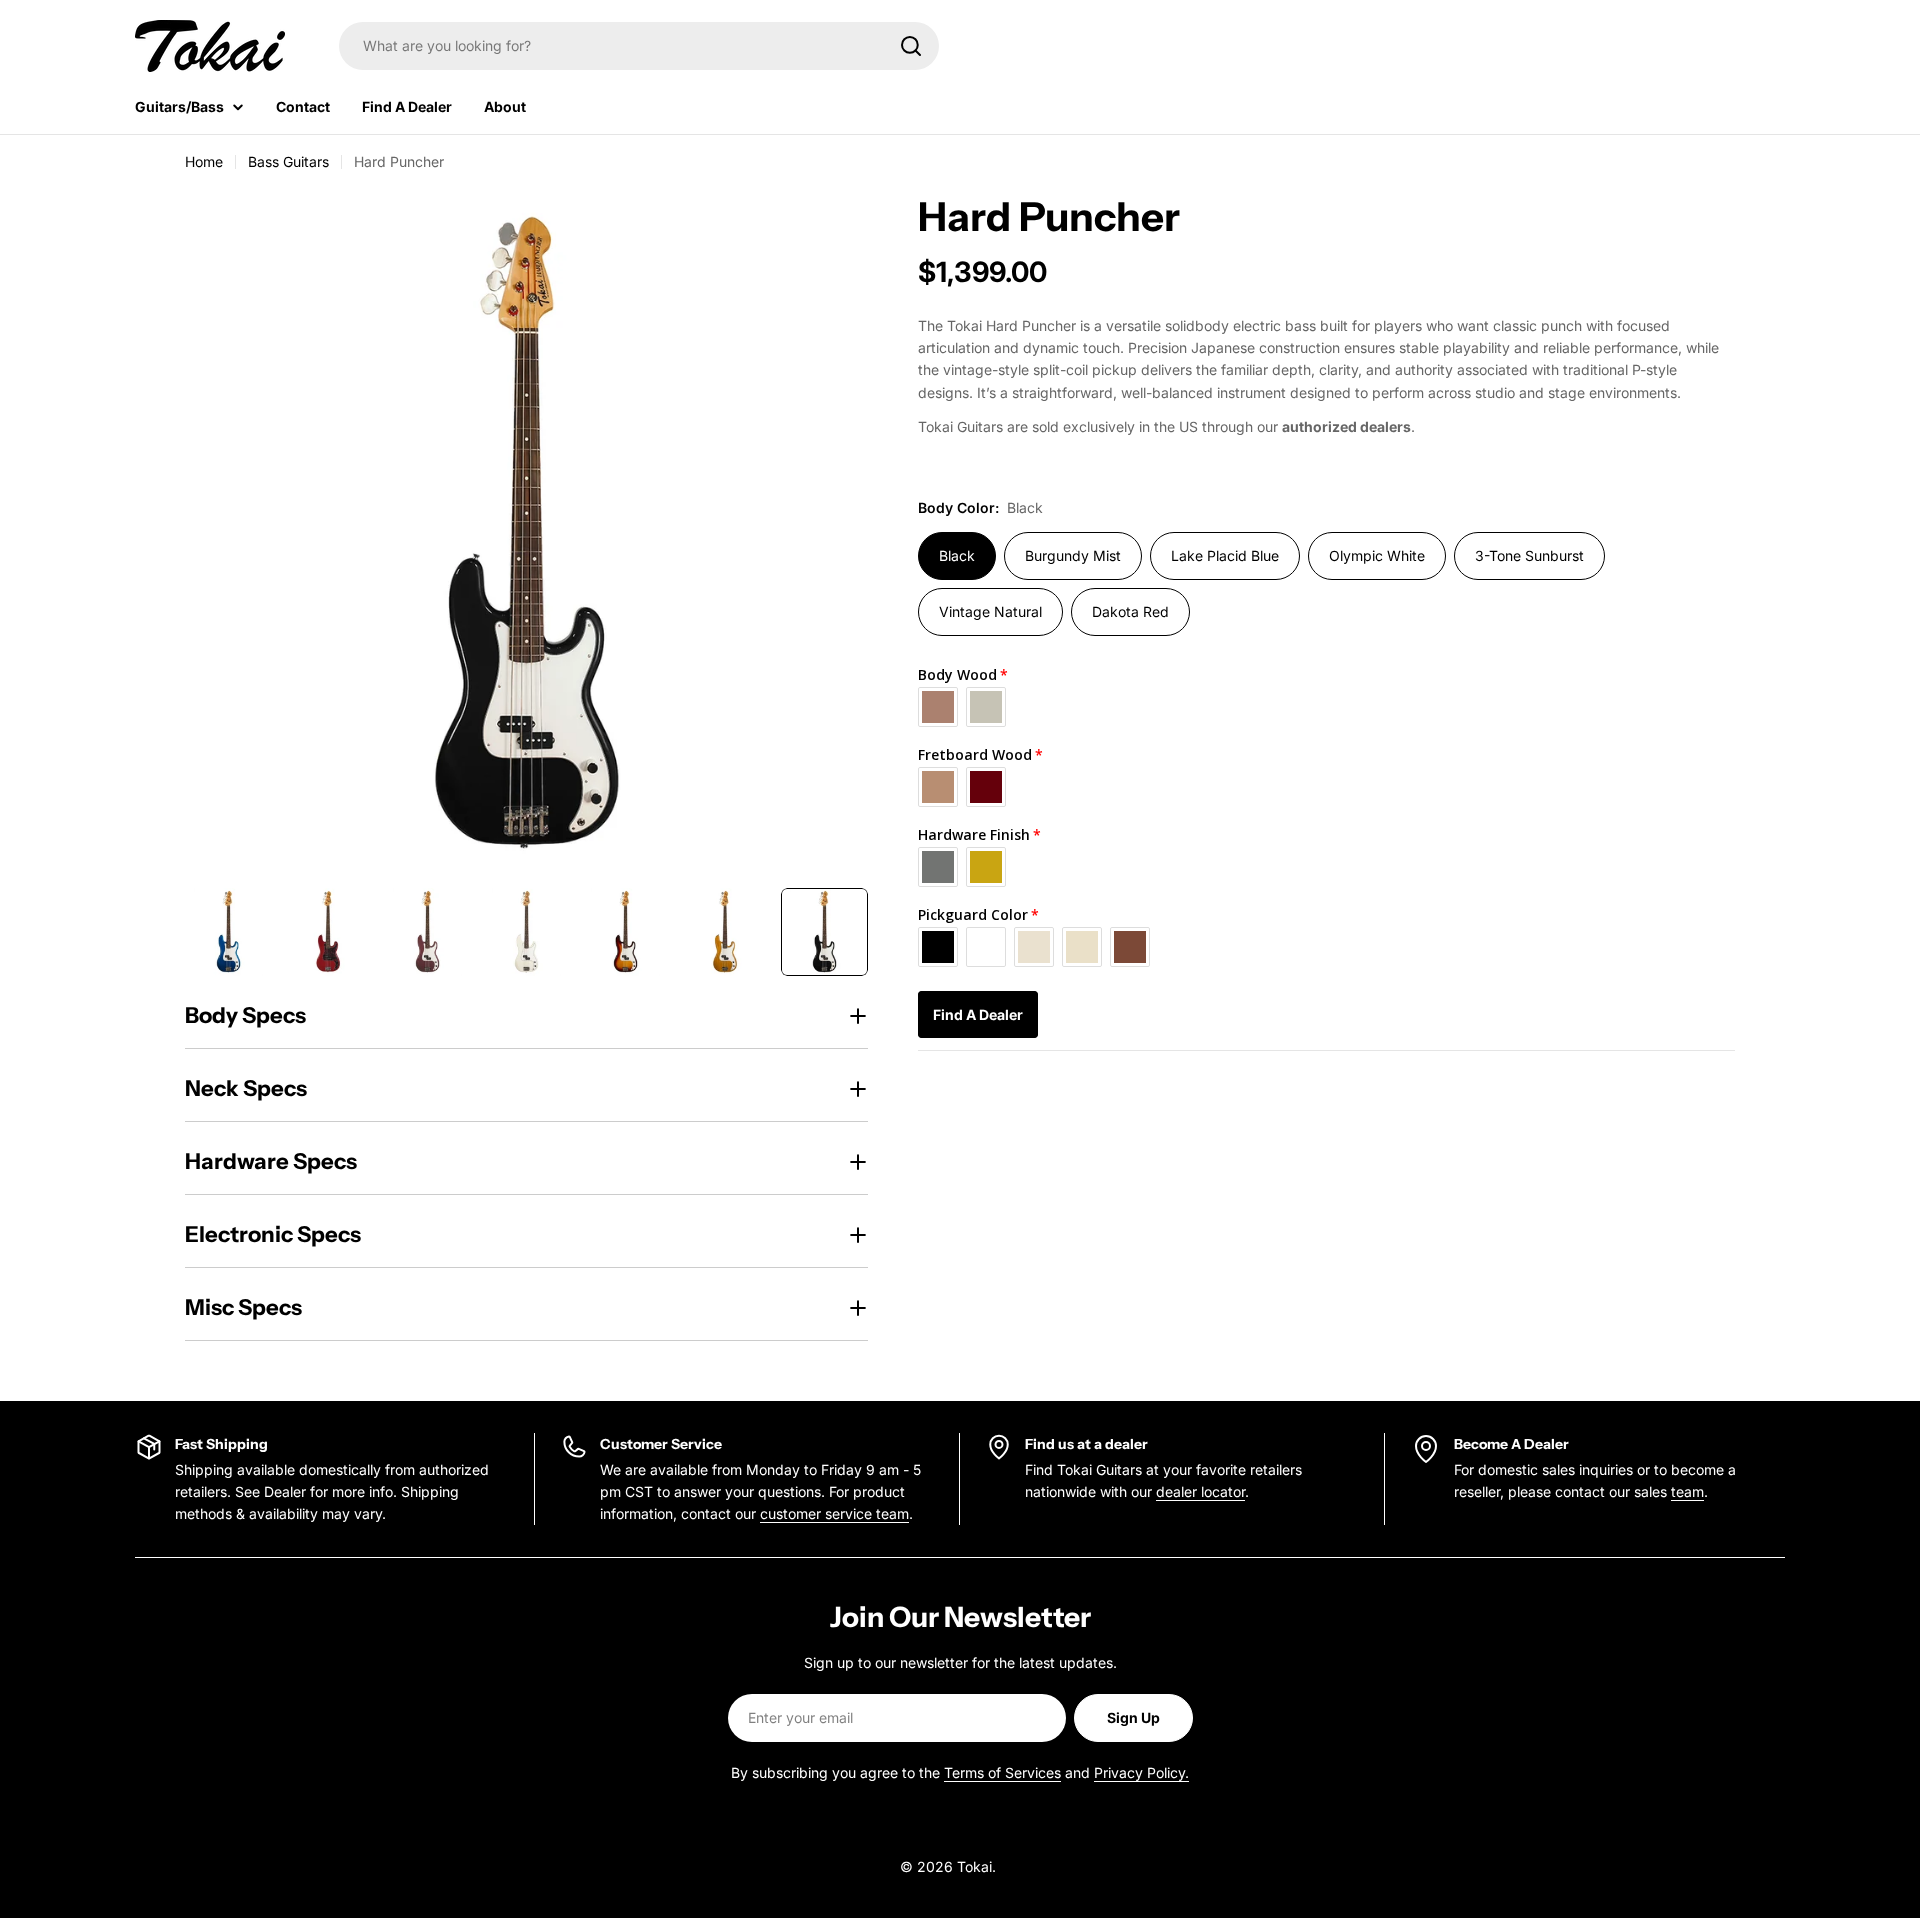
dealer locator (1200, 1491)
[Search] (911, 46)
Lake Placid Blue (1225, 555)
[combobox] (639, 46)
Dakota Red (1130, 611)
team (1687, 1491)
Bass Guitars (288, 161)
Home (204, 161)
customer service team (834, 1513)
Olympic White (1377, 555)
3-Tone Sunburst (1529, 555)
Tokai (974, 1866)
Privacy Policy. (1141, 1772)
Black (957, 555)
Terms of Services (1002, 1772)
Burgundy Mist (1073, 555)
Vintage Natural (990, 611)
